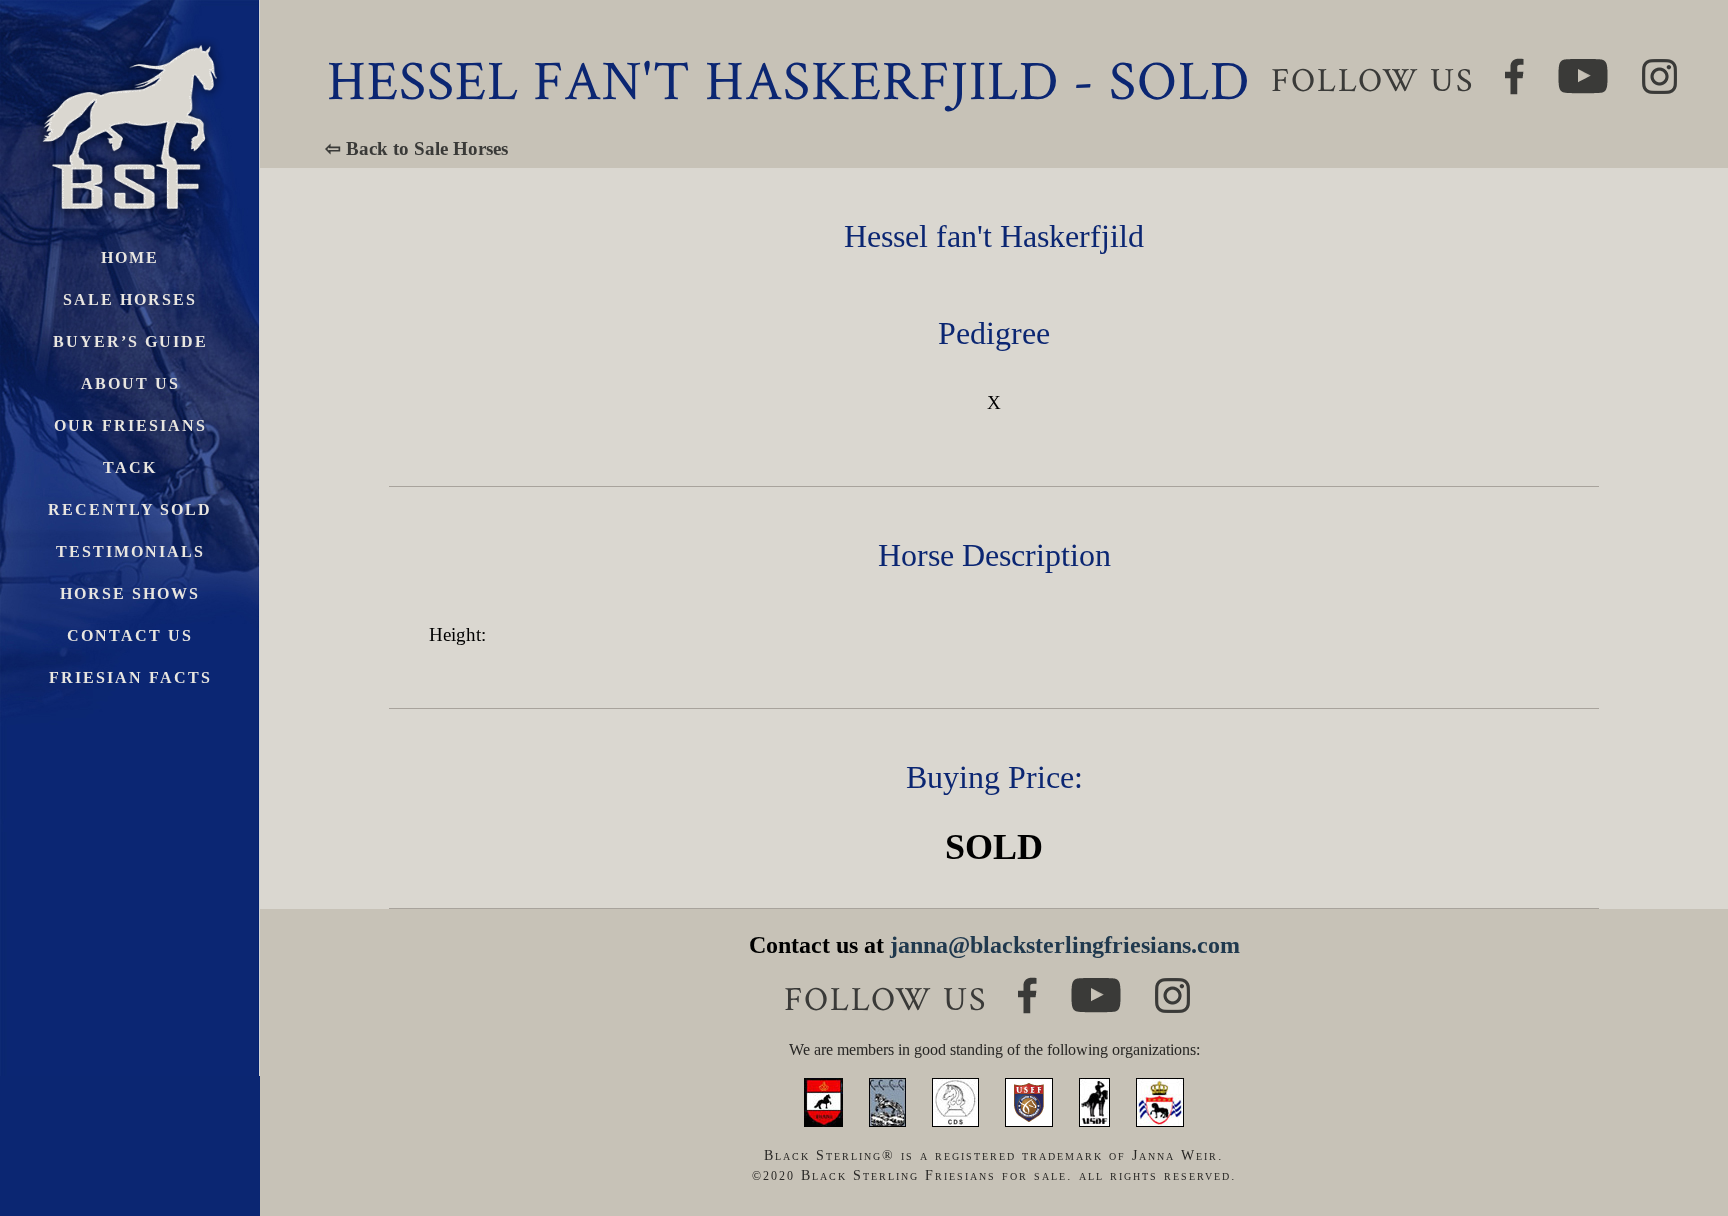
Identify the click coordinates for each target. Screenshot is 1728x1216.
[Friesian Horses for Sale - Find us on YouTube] (1096, 986)
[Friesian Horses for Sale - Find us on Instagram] (1172, 986)
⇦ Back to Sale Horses (416, 148)
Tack (130, 467)
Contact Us (130, 635)
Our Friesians (130, 425)
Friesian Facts (130, 677)
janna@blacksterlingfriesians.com (1065, 945)
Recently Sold (130, 509)
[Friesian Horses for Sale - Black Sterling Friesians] (130, 39)
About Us (130, 383)
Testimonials (130, 551)
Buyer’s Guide (130, 341)
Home (130, 257)
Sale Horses (130, 299)
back (1677, 1125)
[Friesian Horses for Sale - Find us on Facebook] (1027, 985)
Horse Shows (130, 593)
